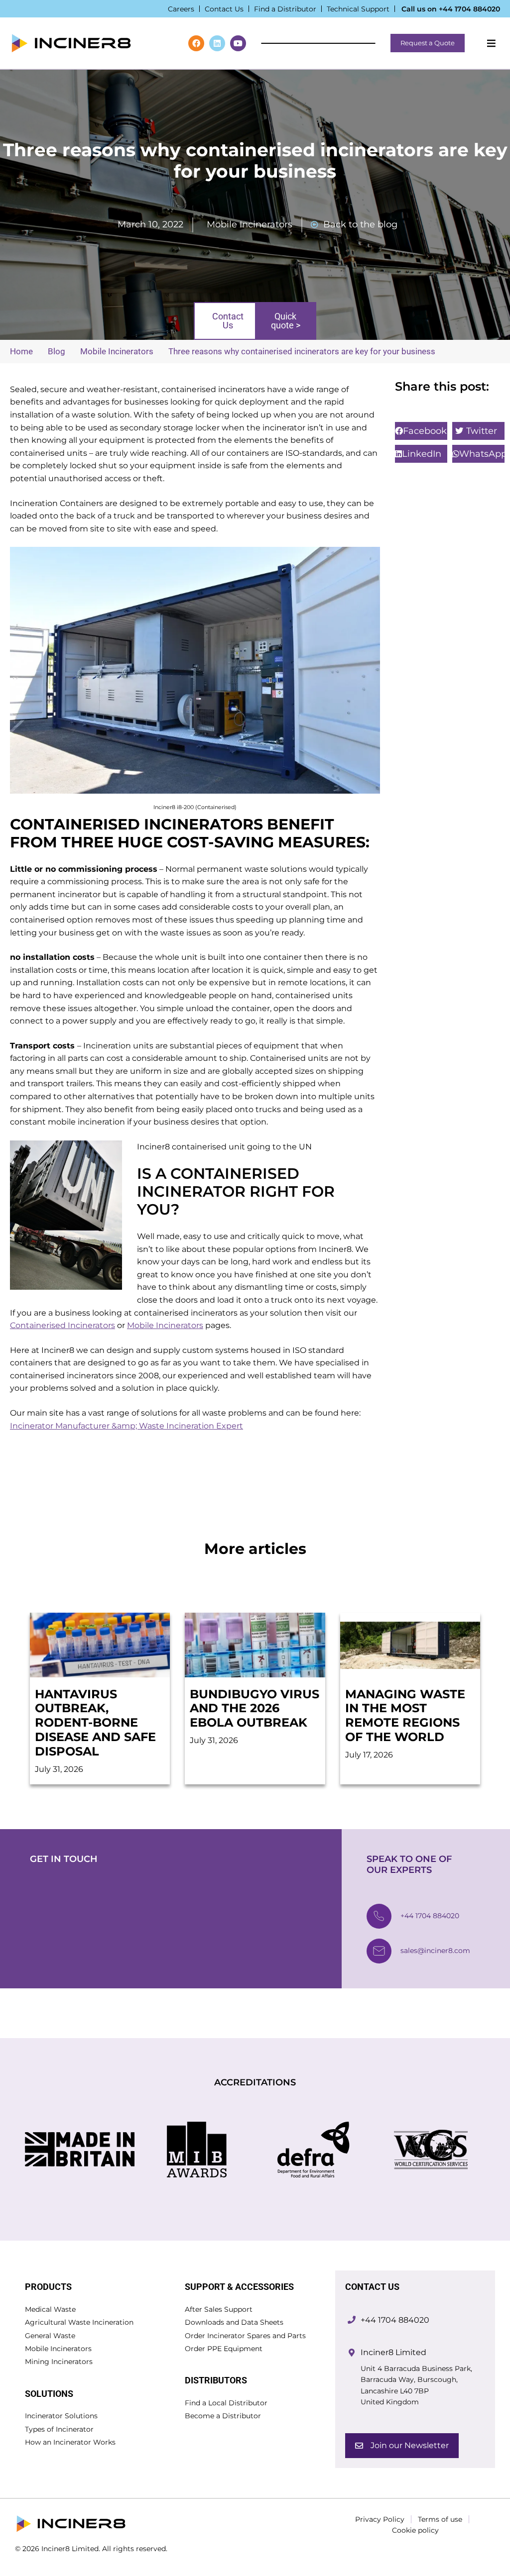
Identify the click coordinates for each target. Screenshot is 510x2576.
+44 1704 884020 (469, 9)
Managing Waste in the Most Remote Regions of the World (405, 1715)
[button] (421, 431)
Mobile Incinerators (250, 224)
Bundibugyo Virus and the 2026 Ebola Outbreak (255, 1708)
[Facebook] (196, 43)
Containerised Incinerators (63, 1325)
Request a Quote (428, 43)
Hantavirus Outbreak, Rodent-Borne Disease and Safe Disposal (95, 1723)
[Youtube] (238, 43)
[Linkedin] (217, 43)
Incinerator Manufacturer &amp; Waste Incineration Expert (127, 1426)
